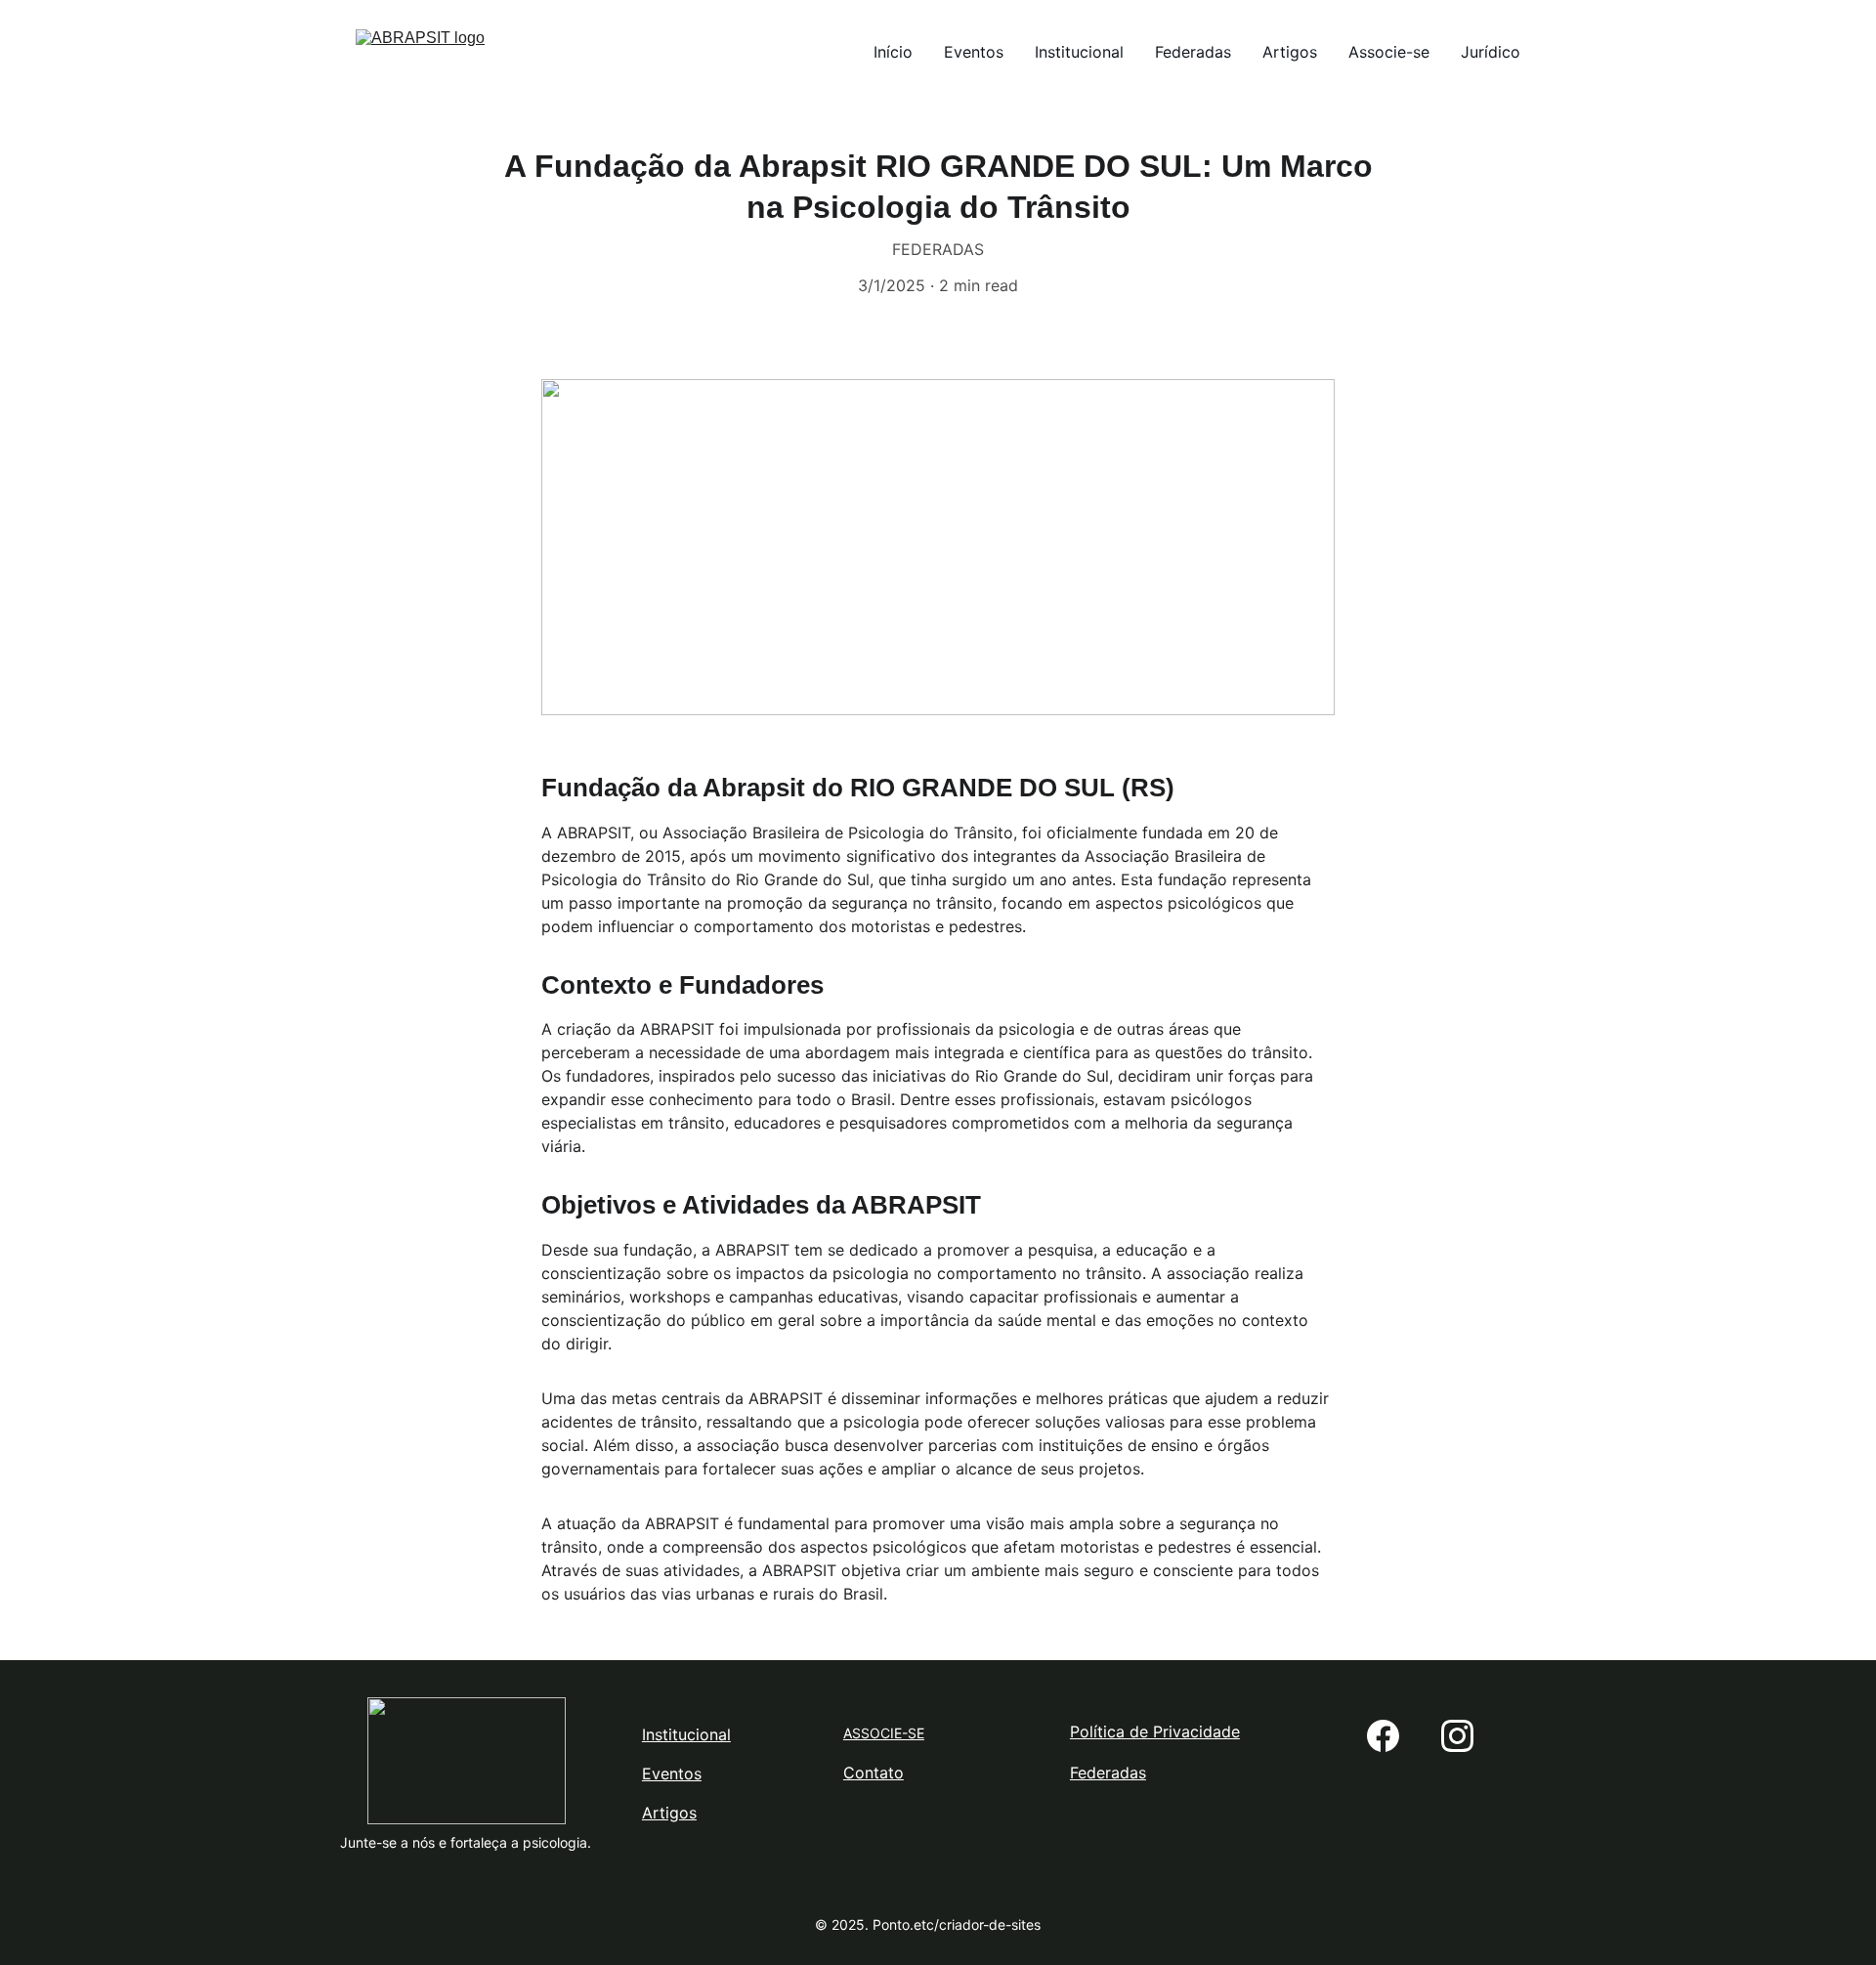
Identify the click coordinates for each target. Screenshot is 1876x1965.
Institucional (1079, 52)
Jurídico (1491, 52)
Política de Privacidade (1155, 1731)
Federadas (1193, 52)
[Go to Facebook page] (1383, 1736)
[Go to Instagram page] (1457, 1736)
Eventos (974, 52)
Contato (874, 1773)
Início (893, 52)
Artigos (1290, 52)
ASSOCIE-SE (884, 1733)
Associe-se (1389, 52)
